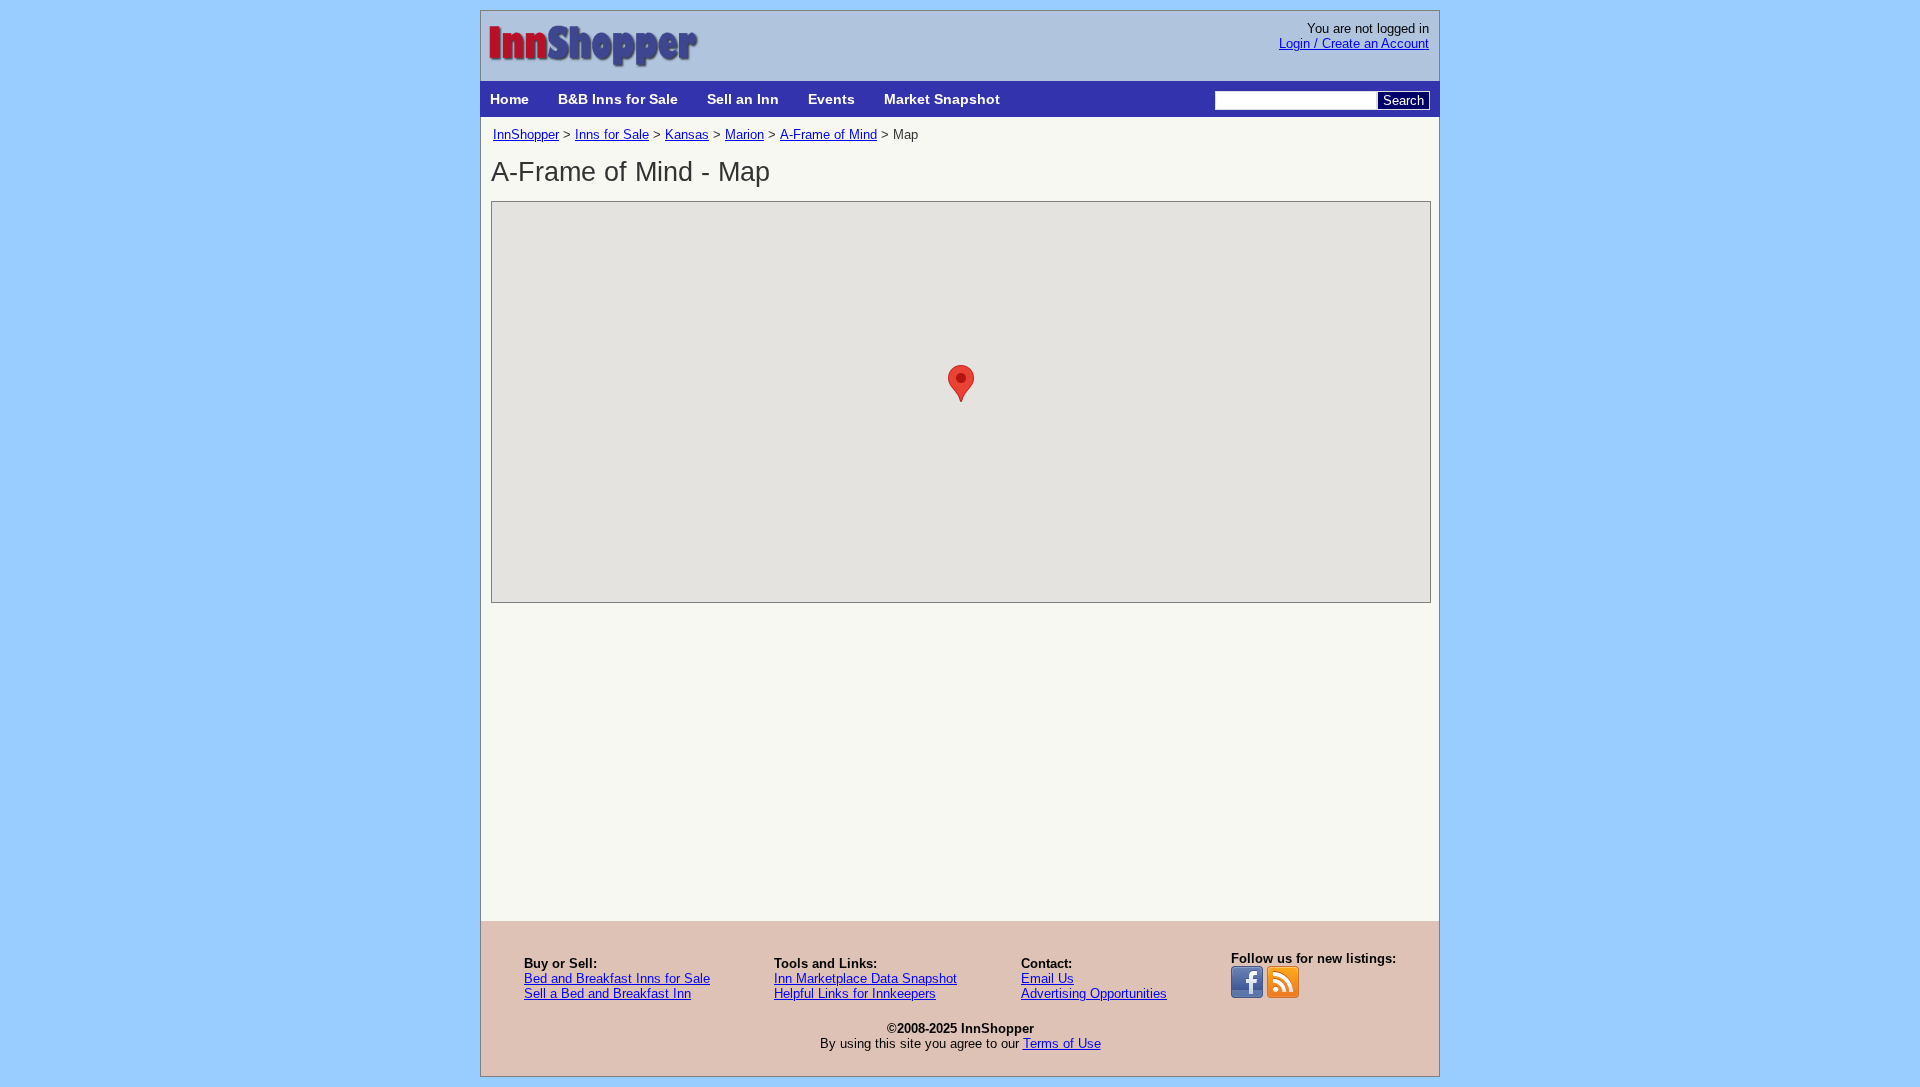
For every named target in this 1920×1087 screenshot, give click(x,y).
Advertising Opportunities (1094, 993)
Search (1403, 100)
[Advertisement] (960, 771)
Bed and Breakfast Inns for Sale (617, 978)
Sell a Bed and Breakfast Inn (607, 993)
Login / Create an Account (1354, 43)
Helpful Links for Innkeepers (855, 993)
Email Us (1047, 978)
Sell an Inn (743, 99)
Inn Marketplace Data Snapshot (865, 978)
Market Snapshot (942, 99)
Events (831, 99)
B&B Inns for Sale (618, 99)
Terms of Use (1062, 1043)
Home (509, 99)
